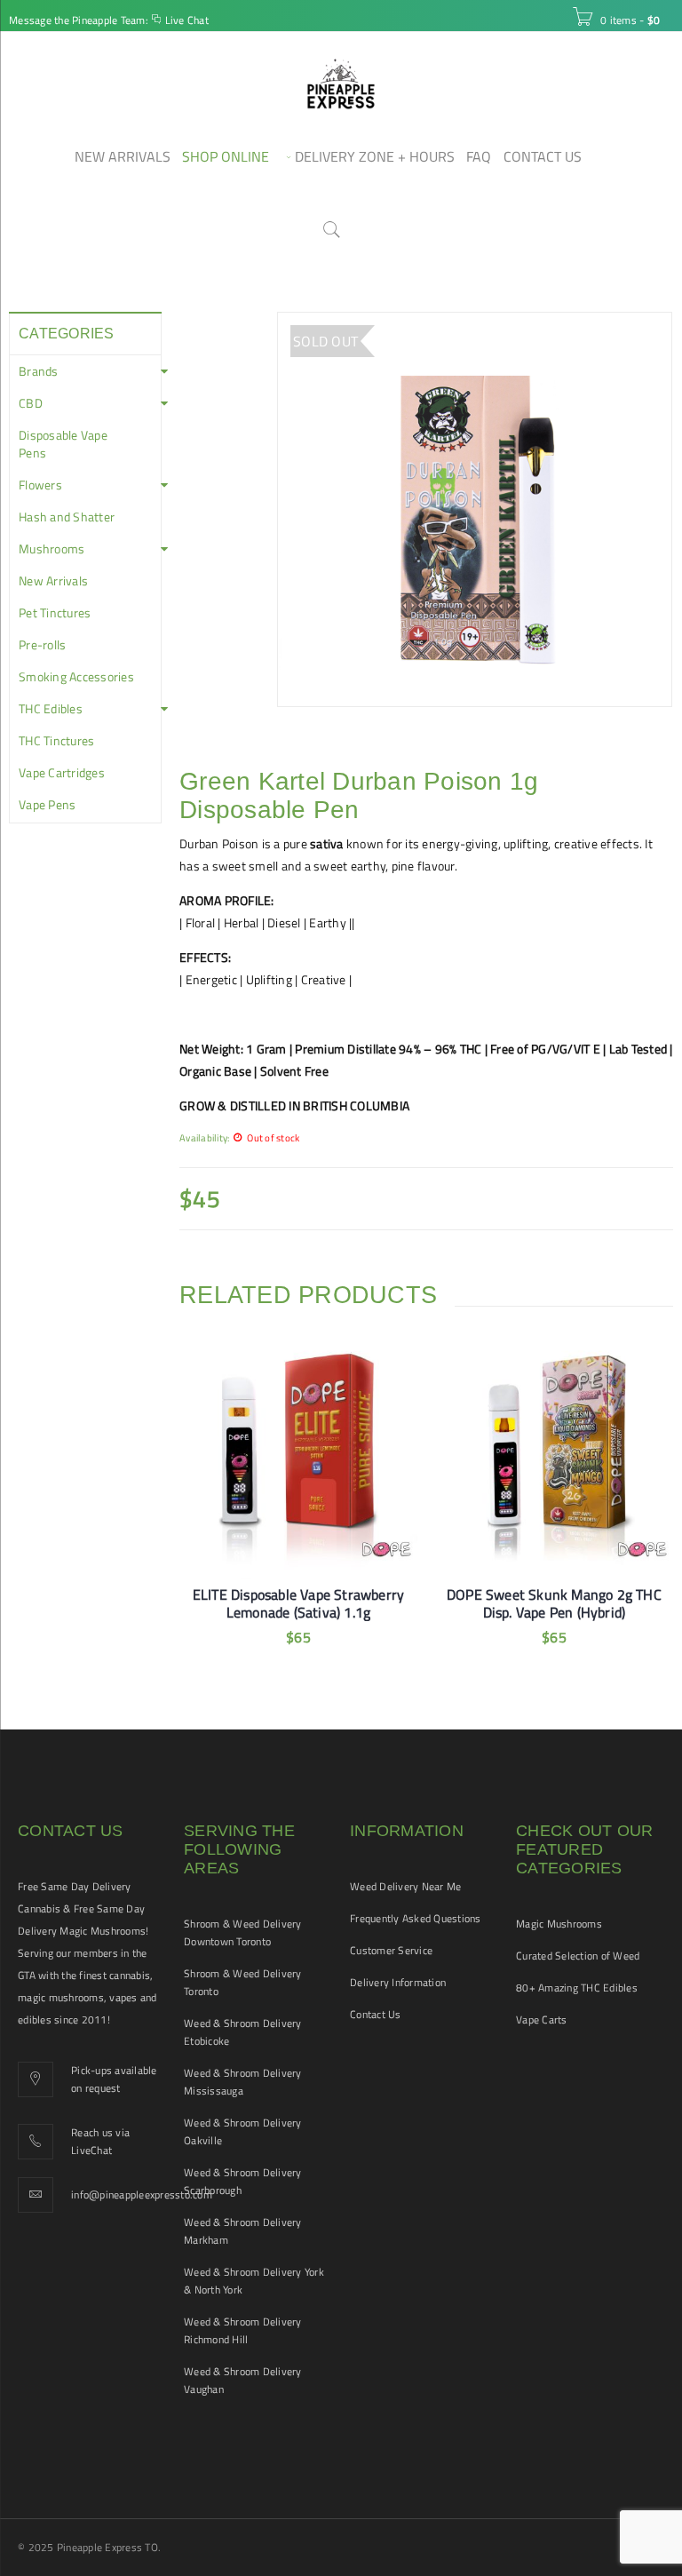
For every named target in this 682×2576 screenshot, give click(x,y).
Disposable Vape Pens (63, 444)
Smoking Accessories (76, 677)
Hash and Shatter (67, 517)
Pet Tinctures (55, 613)
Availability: (204, 1137)
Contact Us (376, 2014)
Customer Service (391, 1950)
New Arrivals (53, 581)
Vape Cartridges (62, 773)
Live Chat (187, 20)
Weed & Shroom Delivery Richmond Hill (243, 2330)
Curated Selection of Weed (578, 1956)
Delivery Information (398, 1982)
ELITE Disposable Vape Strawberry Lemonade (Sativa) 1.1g (298, 1603)
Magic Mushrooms (559, 1924)
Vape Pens (47, 805)
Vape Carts (542, 2019)
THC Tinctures (56, 741)
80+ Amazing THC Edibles (577, 1988)
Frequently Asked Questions (416, 1918)
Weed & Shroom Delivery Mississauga (243, 2082)
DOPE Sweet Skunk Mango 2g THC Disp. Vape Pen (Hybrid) (554, 1603)
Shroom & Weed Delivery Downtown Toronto (243, 1932)
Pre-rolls (42, 645)
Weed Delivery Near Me (405, 1886)
